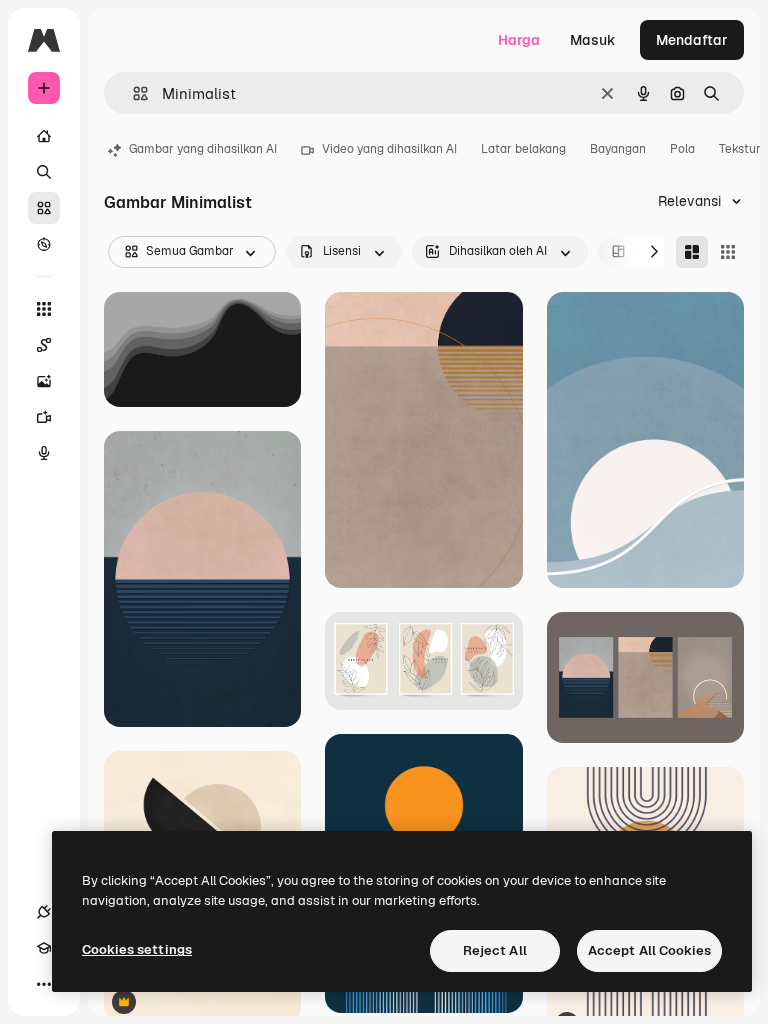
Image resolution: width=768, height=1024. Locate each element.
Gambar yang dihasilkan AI (203, 149)
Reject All (495, 950)
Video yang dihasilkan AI (389, 149)
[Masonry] (692, 252)
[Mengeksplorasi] (44, 244)
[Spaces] (44, 345)
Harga (519, 40)
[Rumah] (44, 136)
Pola (682, 149)
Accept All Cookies (649, 950)
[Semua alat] (44, 309)
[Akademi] (44, 948)
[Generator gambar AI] (44, 381)
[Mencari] (44, 172)
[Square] (728, 252)
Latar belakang (523, 149)
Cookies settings (137, 949)
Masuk (593, 40)
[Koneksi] (44, 912)
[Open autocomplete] (132, 93)
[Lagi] (44, 984)
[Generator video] (44, 417)
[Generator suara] (44, 453)
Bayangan (618, 149)
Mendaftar (692, 40)
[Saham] (44, 208)
